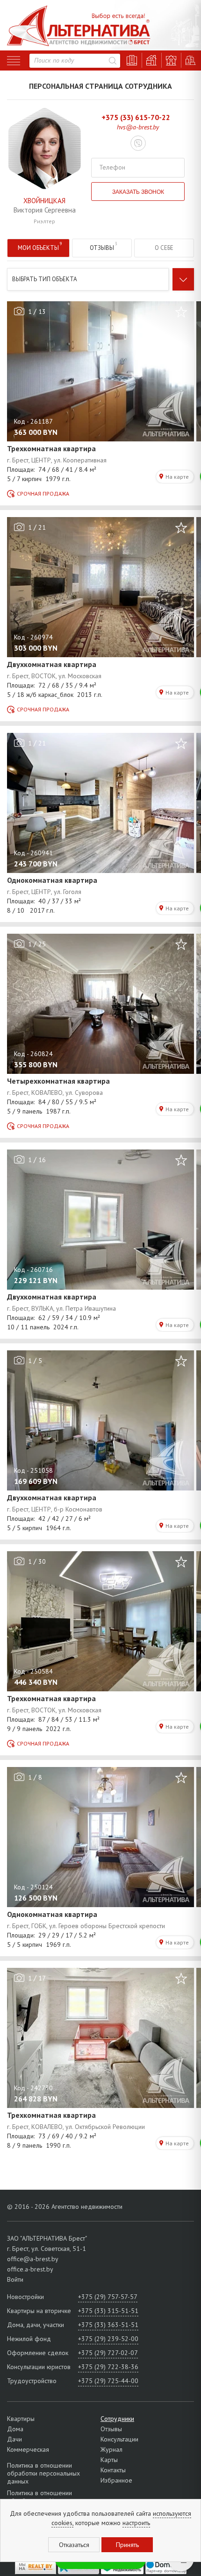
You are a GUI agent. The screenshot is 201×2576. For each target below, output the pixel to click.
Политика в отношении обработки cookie (39, 2497)
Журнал (111, 2449)
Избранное (116, 2480)
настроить (136, 2523)
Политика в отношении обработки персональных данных (43, 2473)
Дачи (14, 2439)
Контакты (113, 2470)
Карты (109, 2460)
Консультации (119, 2439)
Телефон (112, 167)
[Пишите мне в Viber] (138, 144)
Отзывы (111, 2429)
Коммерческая (28, 2449)
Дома (15, 2429)
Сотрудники (117, 2419)
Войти (15, 2279)
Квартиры (21, 2419)
